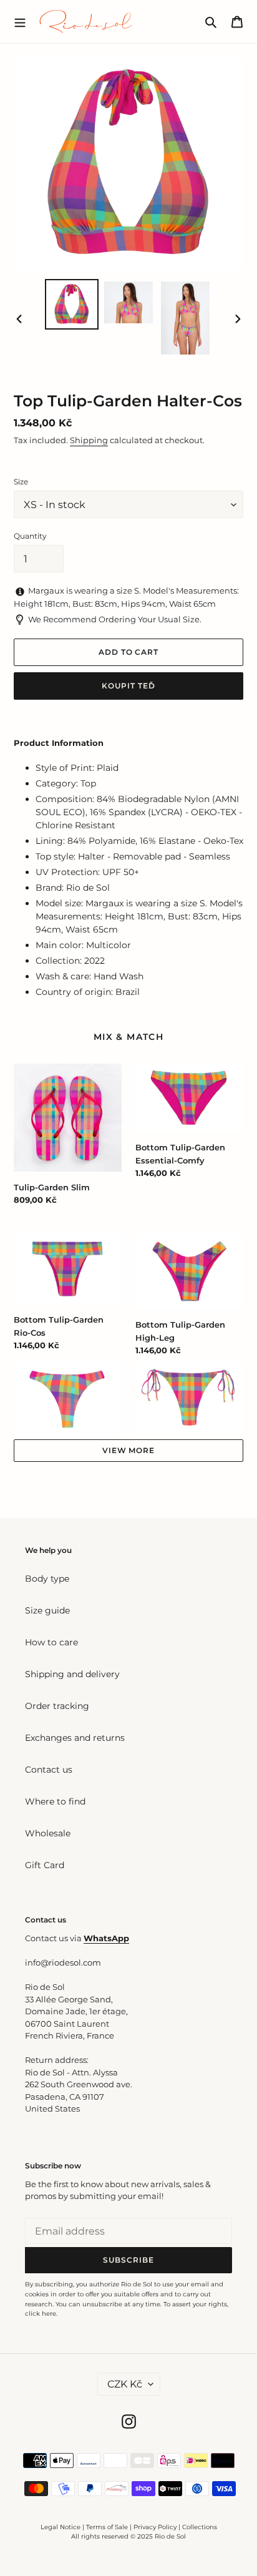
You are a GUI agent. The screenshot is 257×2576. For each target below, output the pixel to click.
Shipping (89, 440)
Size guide (47, 1610)
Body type (47, 1579)
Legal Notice (61, 2527)
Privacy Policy (156, 2527)
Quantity (30, 536)
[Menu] (20, 21)
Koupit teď (128, 686)
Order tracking (57, 1706)
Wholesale (48, 1833)
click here (41, 2314)
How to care (51, 1642)
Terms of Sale (107, 2527)
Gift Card (45, 1865)
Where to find (55, 1801)
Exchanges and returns (75, 1738)
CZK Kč (125, 2384)
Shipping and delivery (72, 1674)
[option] (72, 304)
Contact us (49, 1770)
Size (21, 482)
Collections (200, 2527)
